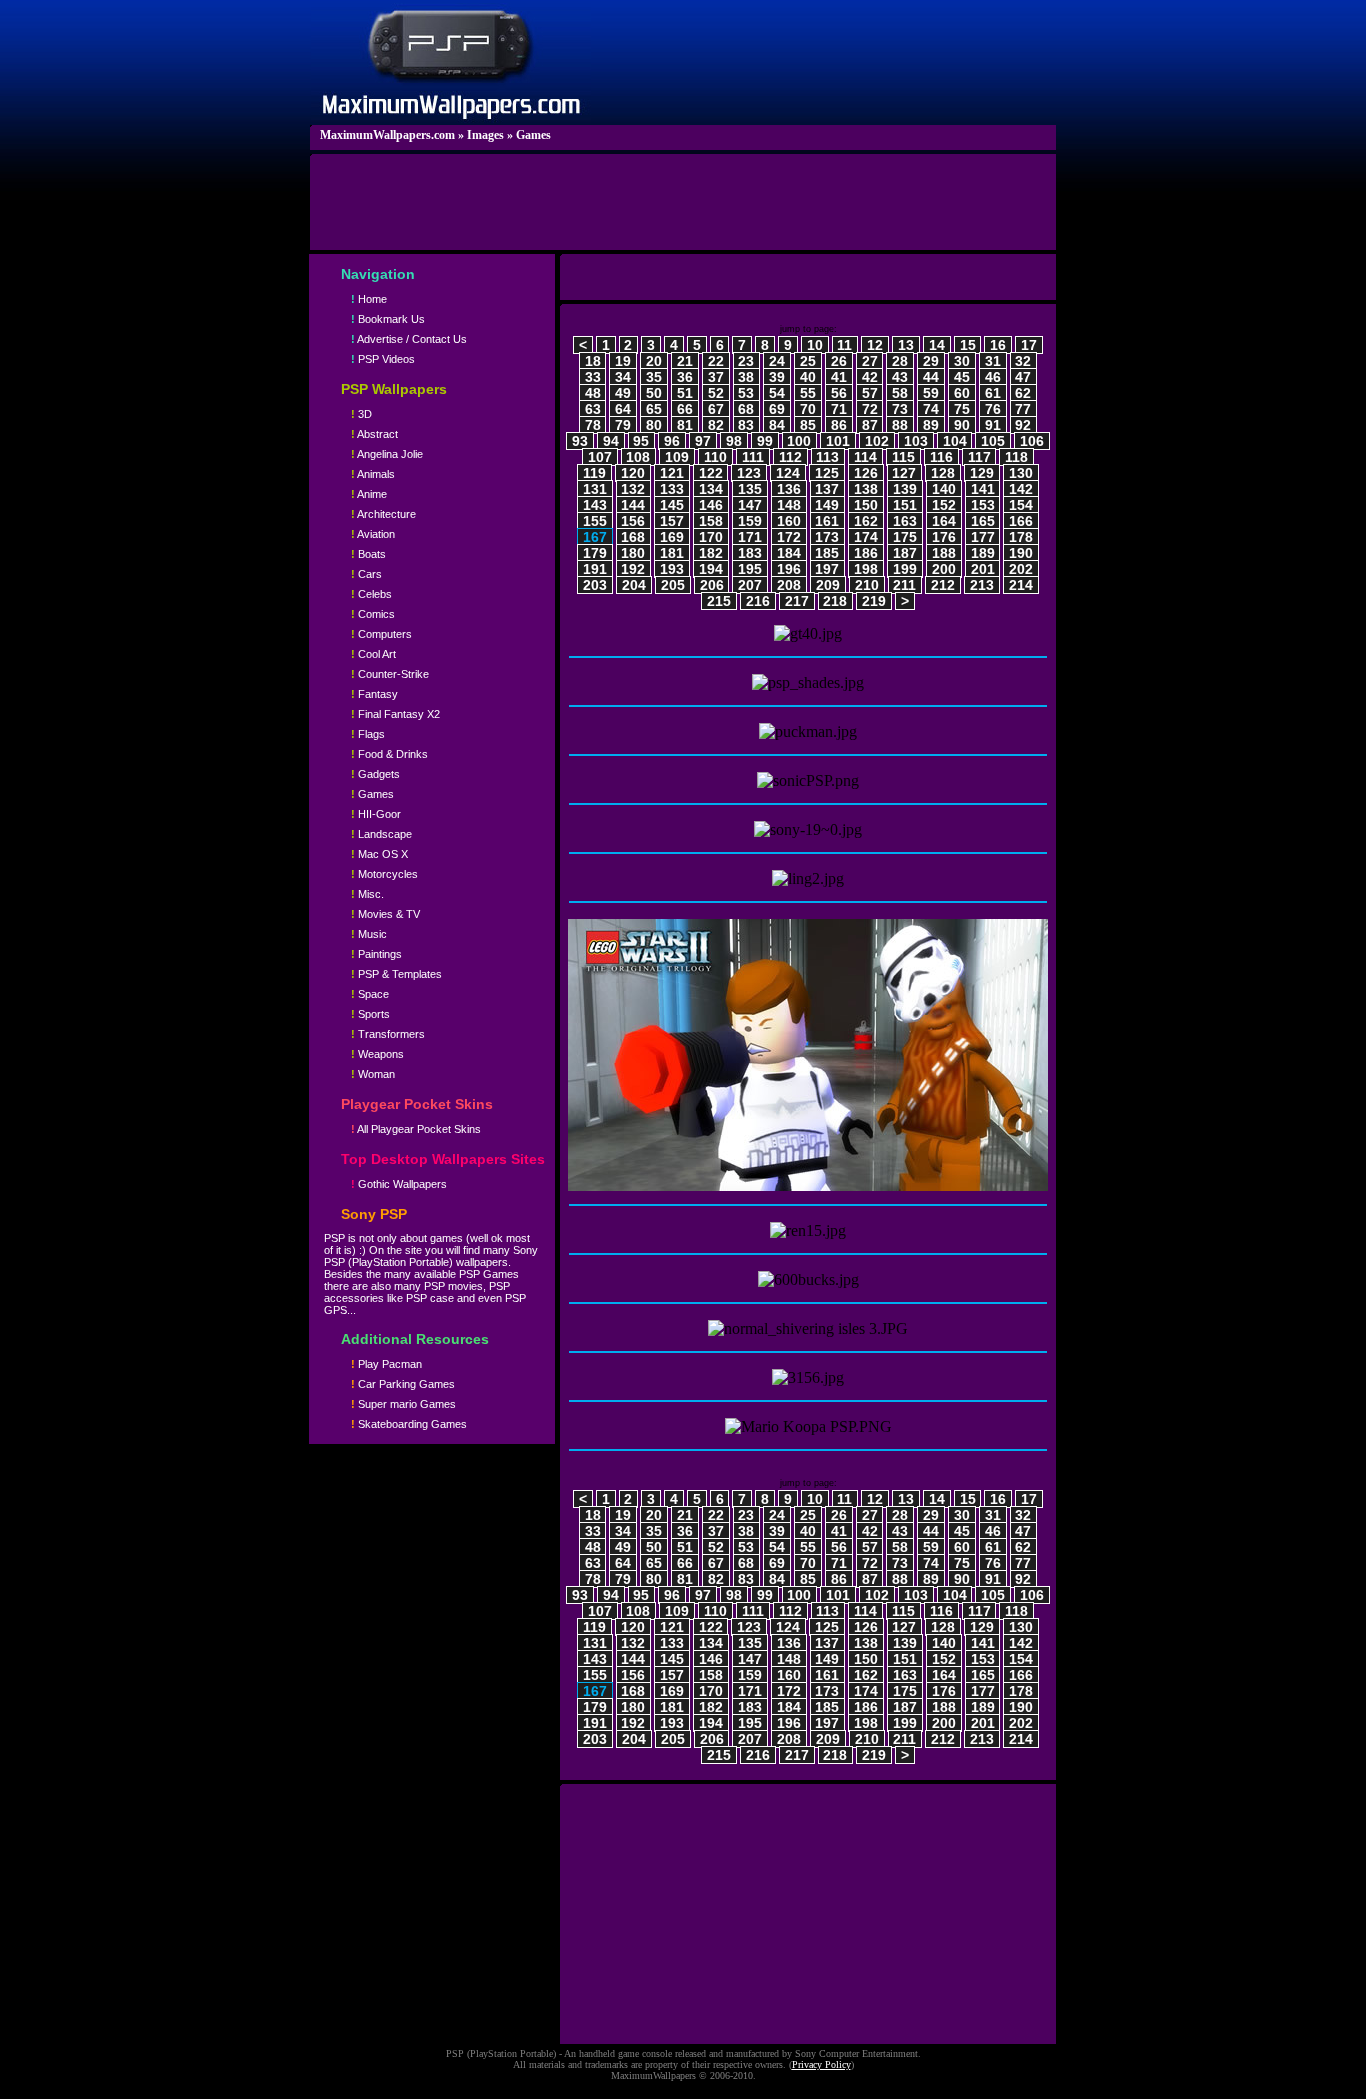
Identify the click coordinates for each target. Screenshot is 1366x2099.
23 (746, 361)
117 (979, 457)
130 (1021, 473)
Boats (368, 554)
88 (900, 425)
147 (750, 505)
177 (983, 537)
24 (777, 361)
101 (838, 441)
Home (369, 299)
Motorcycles (384, 874)
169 (672, 537)
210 (867, 585)
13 (906, 345)
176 (944, 537)
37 (716, 377)
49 (623, 393)
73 (900, 409)
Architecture (383, 514)
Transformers (388, 1034)
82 (716, 425)
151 (905, 505)
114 (865, 457)
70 (808, 409)
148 (789, 505)
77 (1023, 409)
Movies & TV (385, 914)
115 (903, 457)
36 (685, 377)
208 (789, 585)
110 (715, 457)
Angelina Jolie (387, 454)
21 (685, 361)
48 (593, 393)
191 (595, 569)
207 (750, 585)
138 (866, 489)
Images (485, 135)
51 (685, 393)
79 (623, 425)
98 (734, 441)
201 (983, 569)
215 (719, 601)
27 (870, 361)
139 (905, 489)
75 (962, 409)
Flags (368, 734)
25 (808, 361)
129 (982, 473)
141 (983, 489)
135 (750, 489)
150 (866, 505)
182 (711, 553)
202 (1021, 569)
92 (1023, 425)
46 (993, 377)
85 (808, 425)
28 (900, 361)
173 (827, 537)
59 (931, 393)
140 (944, 489)
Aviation (373, 534)
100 (799, 441)
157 (672, 521)
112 (790, 457)
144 (633, 505)
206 (712, 585)
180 (633, 553)
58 (900, 393)
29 (931, 361)
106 (1032, 441)
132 (633, 489)
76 (993, 409)
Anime (369, 494)
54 (777, 393)
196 (789, 569)
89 (931, 425)
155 (595, 521)
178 (1021, 537)
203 (595, 585)
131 (595, 489)
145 (672, 505)
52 (716, 393)
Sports (370, 1014)
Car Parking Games (403, 1384)
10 (815, 345)
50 (654, 393)
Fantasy (374, 694)
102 (877, 441)
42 (870, 377)
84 (777, 425)
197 (827, 569)
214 (1021, 585)
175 (905, 537)
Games (533, 135)
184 (789, 553)
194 (711, 569)
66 (685, 409)
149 (827, 505)
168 (633, 537)
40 (808, 377)
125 (827, 473)
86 (839, 425)
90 (962, 425)
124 (788, 473)
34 (623, 377)
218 (835, 601)
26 (839, 361)
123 (749, 473)
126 (866, 473)
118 (1016, 457)
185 (827, 553)
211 (904, 585)
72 (870, 409)
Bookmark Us (388, 319)
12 (875, 345)
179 (595, 553)
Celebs (371, 594)
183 (750, 553)
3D (361, 414)
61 (993, 393)
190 (1021, 553)
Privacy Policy (821, 2064)
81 (685, 425)
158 (711, 521)
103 (916, 441)
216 (758, 601)
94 (611, 441)
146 (711, 505)
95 (641, 441)
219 (874, 601)
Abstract (374, 434)
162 (866, 521)
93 (580, 441)
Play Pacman (386, 1364)
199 (905, 569)
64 (623, 409)
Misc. (367, 894)
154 (1021, 505)
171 (750, 537)
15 (968, 345)
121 (672, 473)
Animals (373, 474)
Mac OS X (379, 854)
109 (677, 457)
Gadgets (375, 774)
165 (983, 521)
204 (634, 585)
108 (638, 457)
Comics (373, 614)
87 (870, 425)
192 (633, 569)
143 (595, 505)
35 (654, 377)
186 (866, 553)
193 (672, 569)
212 (943, 585)
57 (870, 393)
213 (982, 585)
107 (600, 457)
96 (672, 441)
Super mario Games (403, 1404)
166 (1021, 521)
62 (1023, 393)
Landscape (381, 834)
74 (931, 409)
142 (1021, 489)
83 (746, 425)
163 (905, 521)
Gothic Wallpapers (399, 1184)
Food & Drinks (389, 754)
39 (777, 377)
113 (827, 457)
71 (839, 409)
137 (827, 489)
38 (746, 377)
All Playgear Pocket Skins (416, 1129)
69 (777, 409)
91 (993, 425)
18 (593, 361)
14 (937, 345)
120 (633, 473)
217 (797, 601)
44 (931, 377)
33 (593, 377)
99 (765, 441)
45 (962, 377)
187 (905, 553)
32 (1023, 361)
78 (593, 425)
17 (1029, 345)
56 (839, 393)
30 (962, 361)
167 (595, 537)
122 (711, 473)
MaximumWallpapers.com (387, 135)
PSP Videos (383, 359)
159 (750, 521)
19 (623, 361)
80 (654, 425)
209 (828, 585)
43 (900, 377)
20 (654, 361)
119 (594, 473)
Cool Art (373, 654)
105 (993, 441)
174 (866, 537)
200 (944, 569)
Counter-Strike (390, 674)
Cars (366, 574)
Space (370, 994)
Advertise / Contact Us (409, 339)
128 (943, 473)
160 (789, 521)
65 (654, 409)
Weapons (377, 1054)
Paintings (376, 954)
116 (941, 457)
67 (716, 409)
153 (983, 505)
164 (944, 521)
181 (672, 553)
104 (955, 441)
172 (789, 537)
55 (808, 393)
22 (716, 361)
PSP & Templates (396, 974)
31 (993, 361)
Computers (381, 634)
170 (711, 537)
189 (983, 553)
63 (593, 409)
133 (672, 489)
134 (711, 489)
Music (369, 934)
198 (866, 569)
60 (962, 393)
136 (789, 489)
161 (827, 521)
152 (944, 505)
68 (746, 409)
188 (944, 553)
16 (998, 345)
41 (839, 377)
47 (1023, 377)
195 (750, 569)
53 (746, 393)
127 (904, 473)
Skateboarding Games (409, 1424)
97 (703, 441)
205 (673, 585)
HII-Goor (376, 814)
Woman (373, 1074)
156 (633, 521)
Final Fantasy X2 (395, 714)
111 (753, 457)
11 (844, 345)
